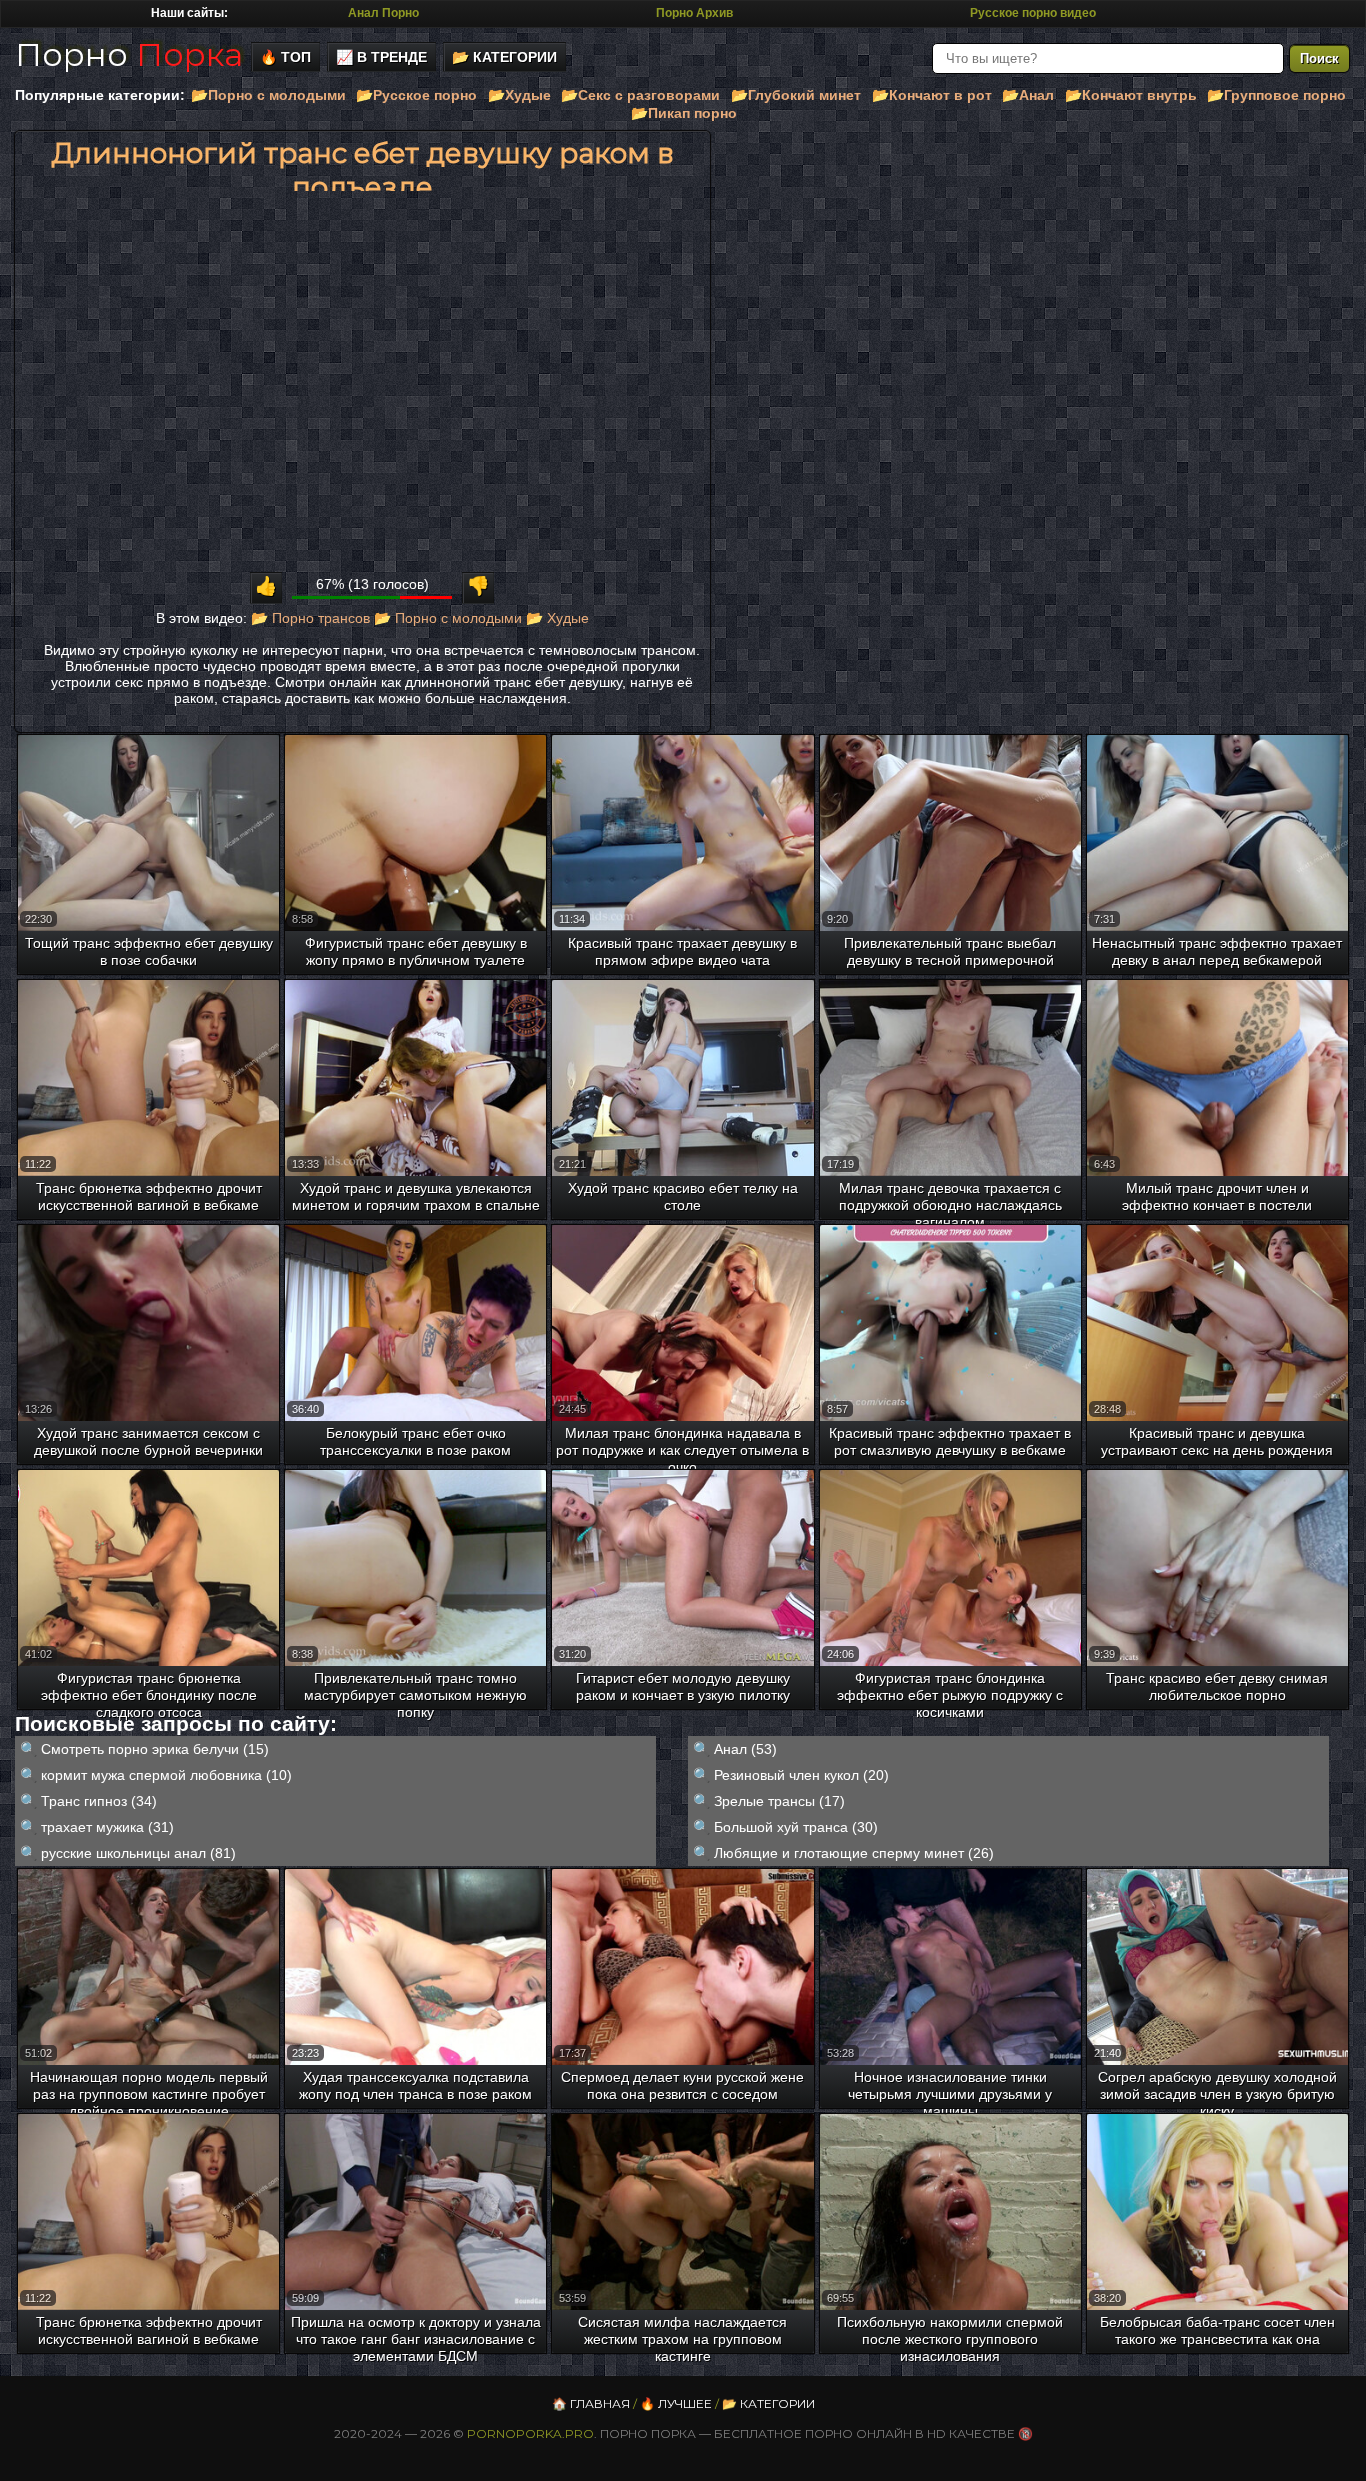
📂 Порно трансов (310, 618)
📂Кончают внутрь (1131, 95)
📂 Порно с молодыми (448, 618)
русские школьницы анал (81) (138, 1853)
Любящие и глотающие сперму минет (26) (854, 1853)
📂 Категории (504, 57)
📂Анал (1028, 95)
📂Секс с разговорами (640, 95)
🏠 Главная (591, 2403)
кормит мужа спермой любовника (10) (166, 1775)
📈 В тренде (381, 57)
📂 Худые (557, 618)
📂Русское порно (416, 95)
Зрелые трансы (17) (779, 1801)
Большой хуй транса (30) (796, 1827)
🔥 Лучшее (676, 2403)
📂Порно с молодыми (268, 95)
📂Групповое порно (1276, 95)
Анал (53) (745, 1749)
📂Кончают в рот (932, 95)
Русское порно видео (1033, 13)
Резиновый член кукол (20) (801, 1775)
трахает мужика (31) (107, 1827)
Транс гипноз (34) (99, 1801)
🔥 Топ (285, 57)
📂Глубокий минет (796, 95)
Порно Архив (694, 13)
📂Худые (519, 95)
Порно (129, 54)
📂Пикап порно (684, 113)
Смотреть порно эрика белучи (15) (155, 1749)
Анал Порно (383, 13)
